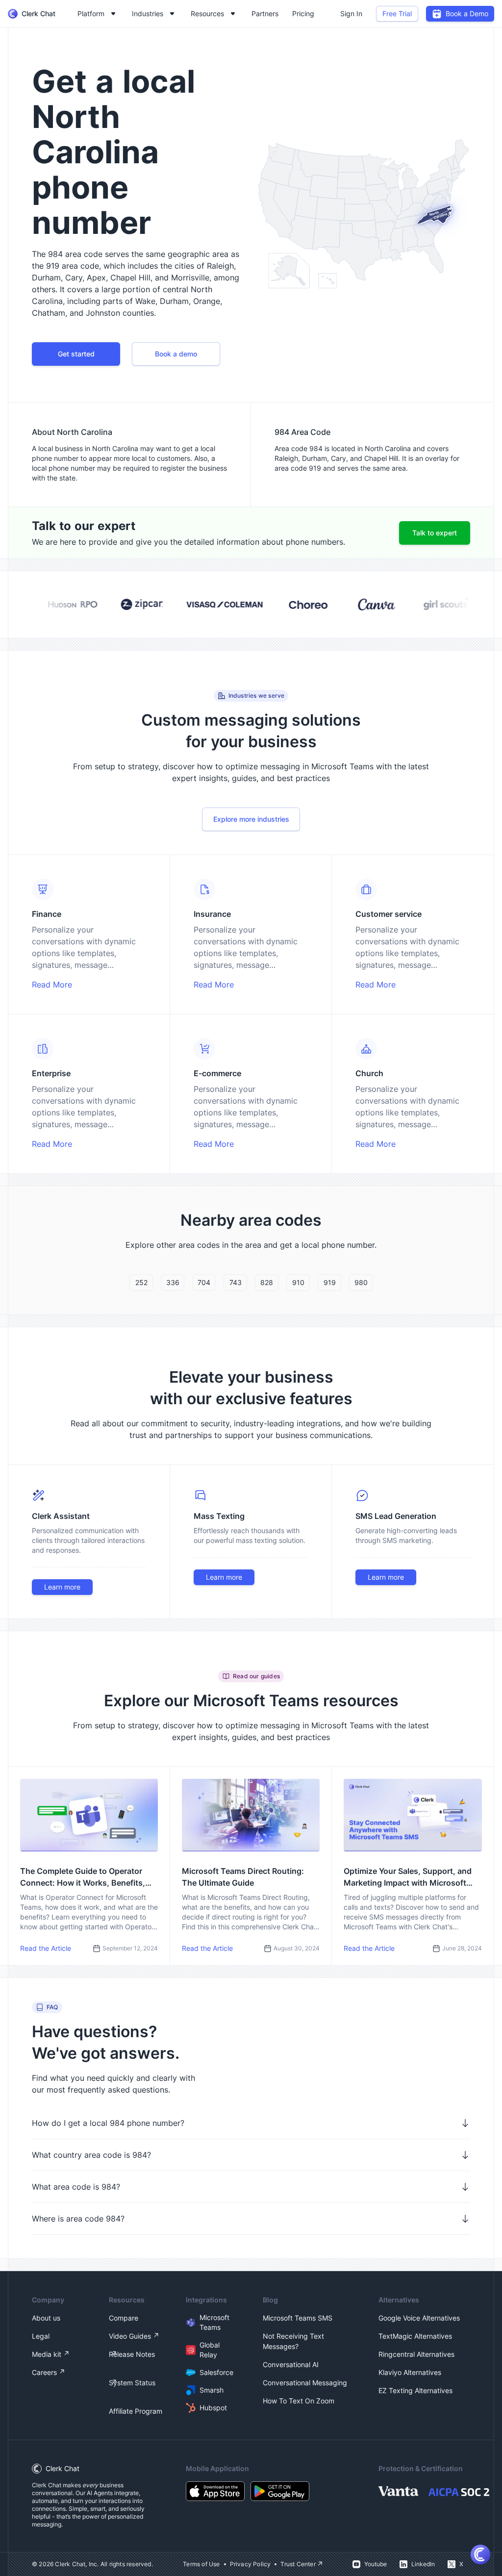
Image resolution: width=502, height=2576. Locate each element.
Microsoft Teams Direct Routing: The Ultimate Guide (243, 1877)
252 (141, 1282)
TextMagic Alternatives (415, 2336)
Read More (52, 985)
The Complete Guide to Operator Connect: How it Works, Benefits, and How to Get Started (83, 1877)
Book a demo (176, 354)
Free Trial (397, 13)
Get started (76, 354)
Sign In (351, 13)
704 (204, 1282)
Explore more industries (251, 819)
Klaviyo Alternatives (410, 2372)
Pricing (303, 13)
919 (330, 1282)
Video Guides (130, 2336)
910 (298, 1282)
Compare (124, 2318)
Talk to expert (435, 533)
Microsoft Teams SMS (298, 2318)
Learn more (62, 1587)
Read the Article (46, 1948)
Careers (44, 2372)
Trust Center (298, 2564)
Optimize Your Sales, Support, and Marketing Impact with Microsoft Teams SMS (408, 1877)
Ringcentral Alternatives (416, 2354)
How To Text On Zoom (299, 2401)
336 (173, 1282)
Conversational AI (291, 2364)
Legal (41, 2336)
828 (267, 1282)
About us (46, 2318)
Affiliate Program (136, 2411)
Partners (265, 13)
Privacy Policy (251, 2564)
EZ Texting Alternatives (415, 2390)
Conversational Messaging (305, 2383)
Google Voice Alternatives (419, 2318)
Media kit (47, 2354)
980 (361, 1282)
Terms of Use (201, 2564)
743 (236, 1282)
